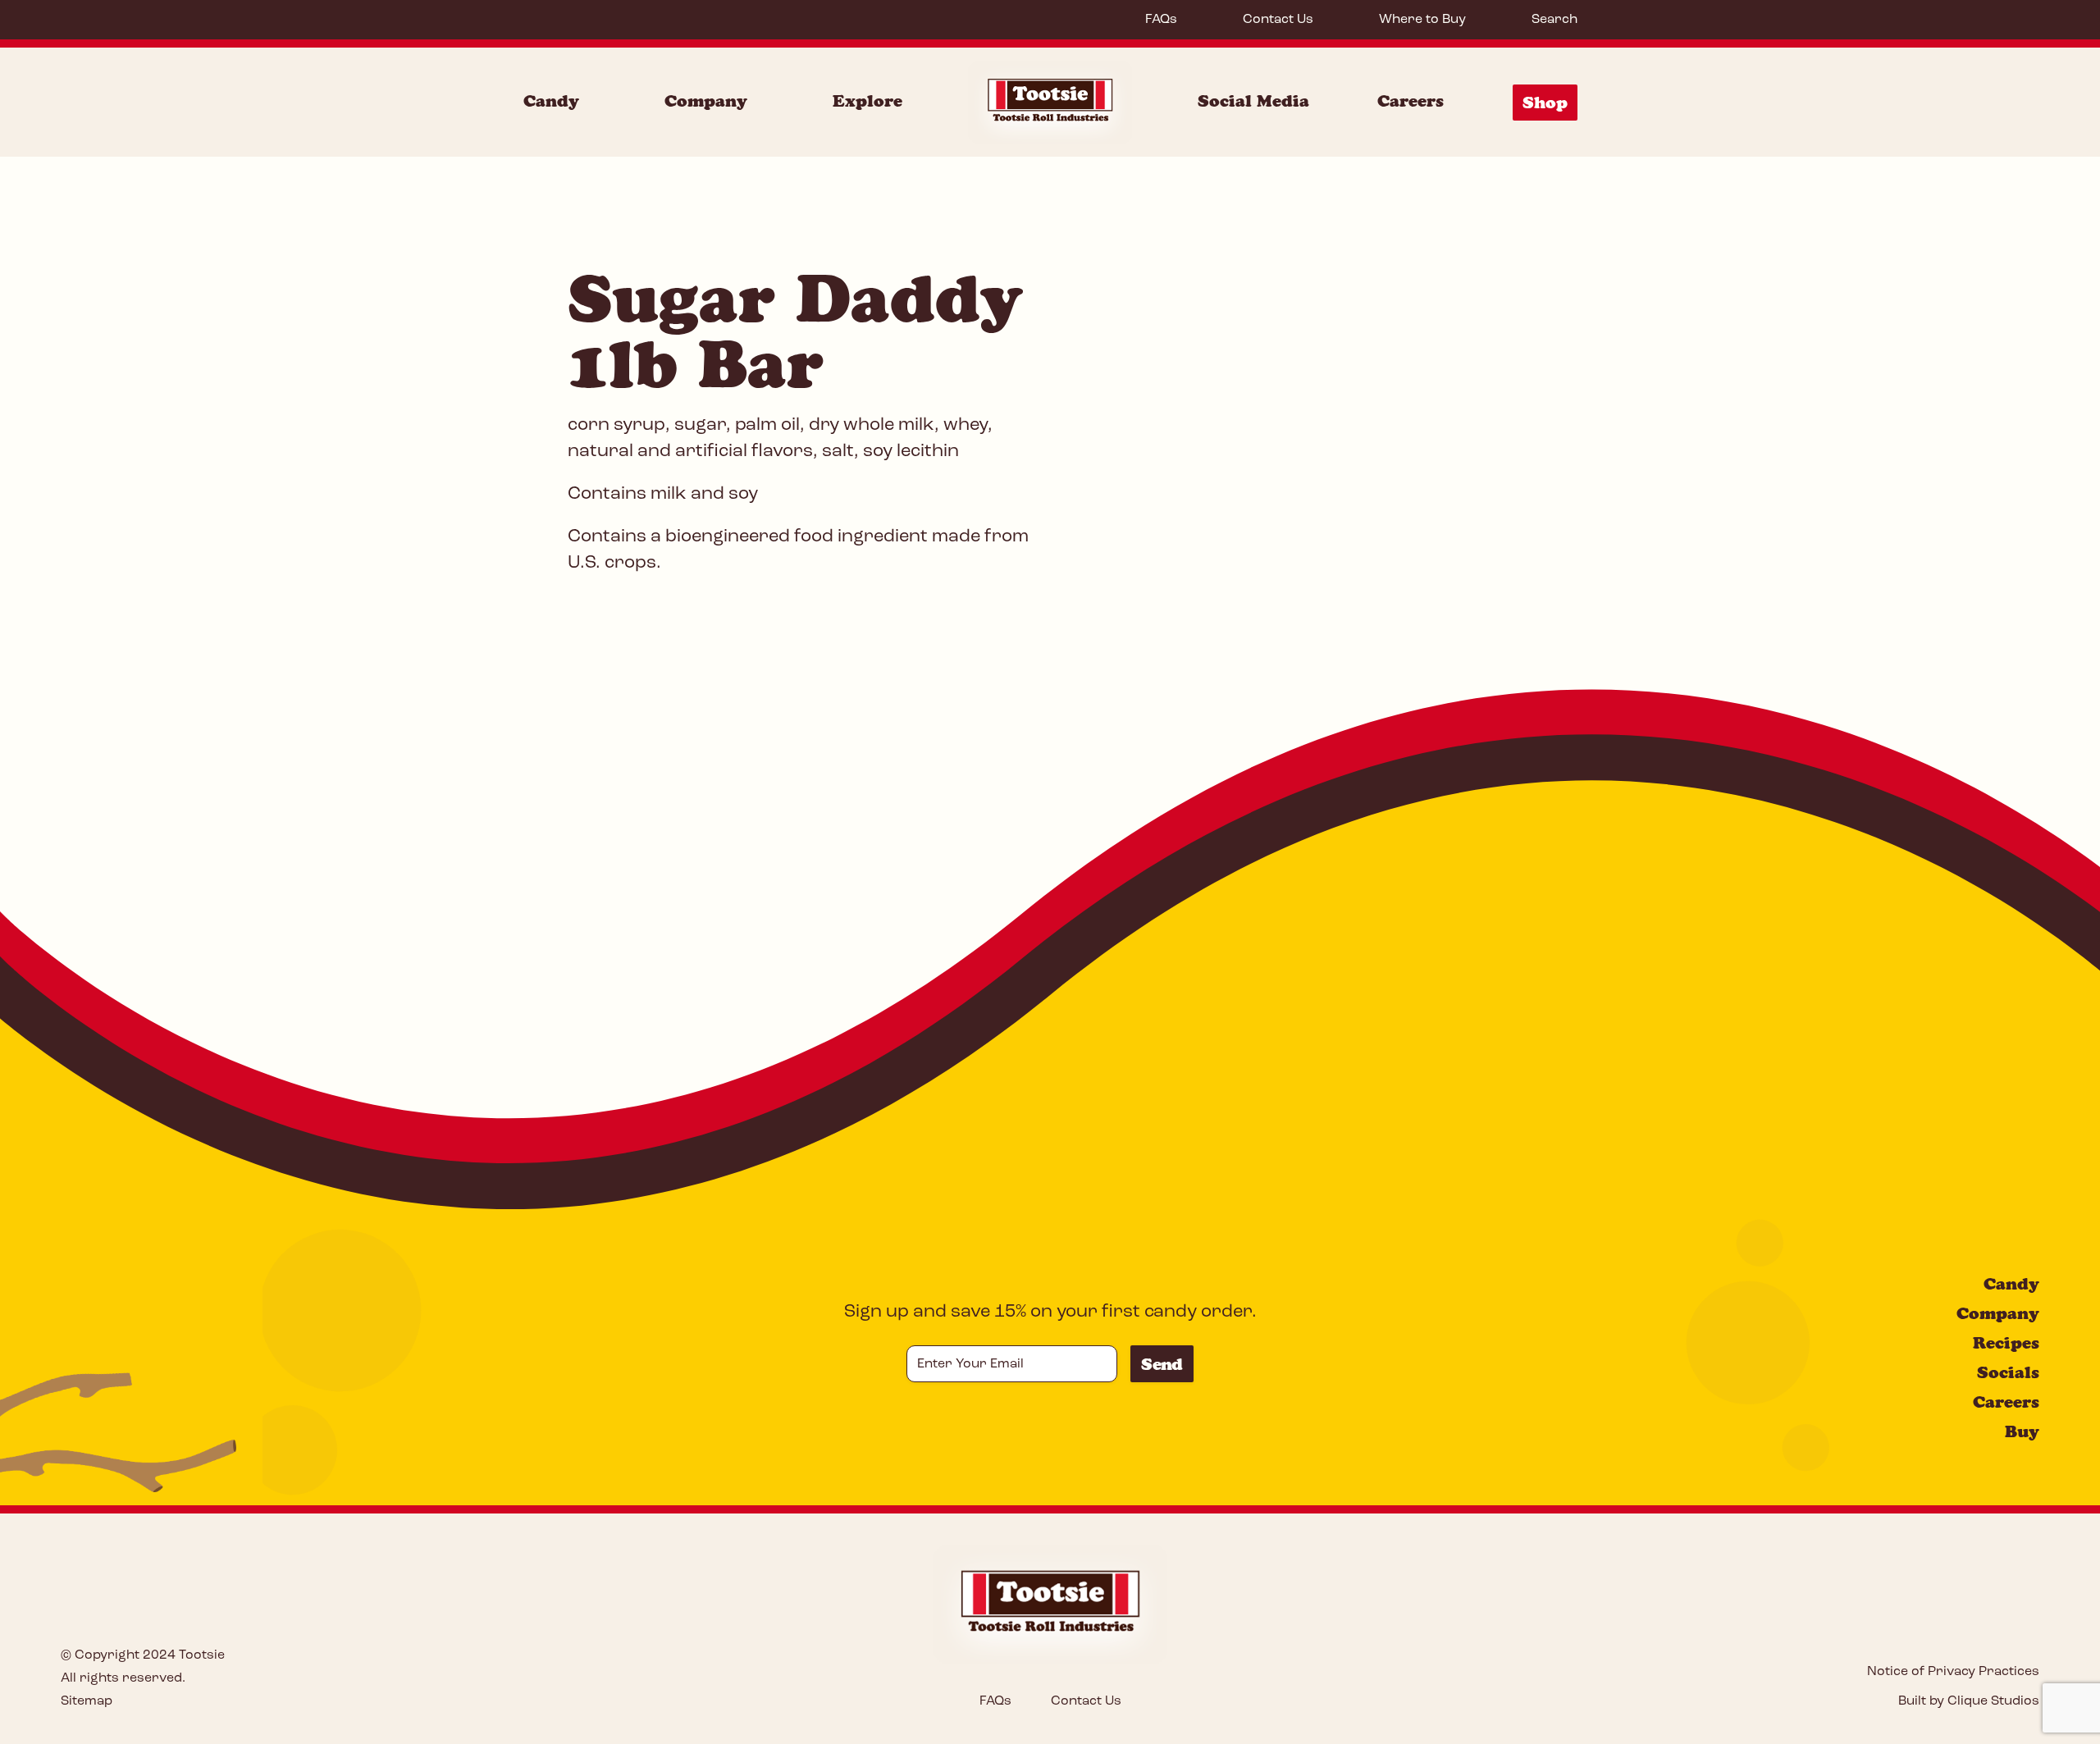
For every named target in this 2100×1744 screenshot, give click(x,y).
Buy (2022, 1431)
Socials (2008, 1372)
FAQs (1161, 20)
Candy (551, 101)
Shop (1545, 103)
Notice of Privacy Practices (1953, 1672)
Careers (1411, 101)
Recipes (2006, 1343)
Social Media (1253, 101)
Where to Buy (1422, 20)
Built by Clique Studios (1969, 1701)
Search (1554, 20)
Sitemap (87, 1701)
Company (706, 101)
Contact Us (1278, 20)
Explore (867, 101)
